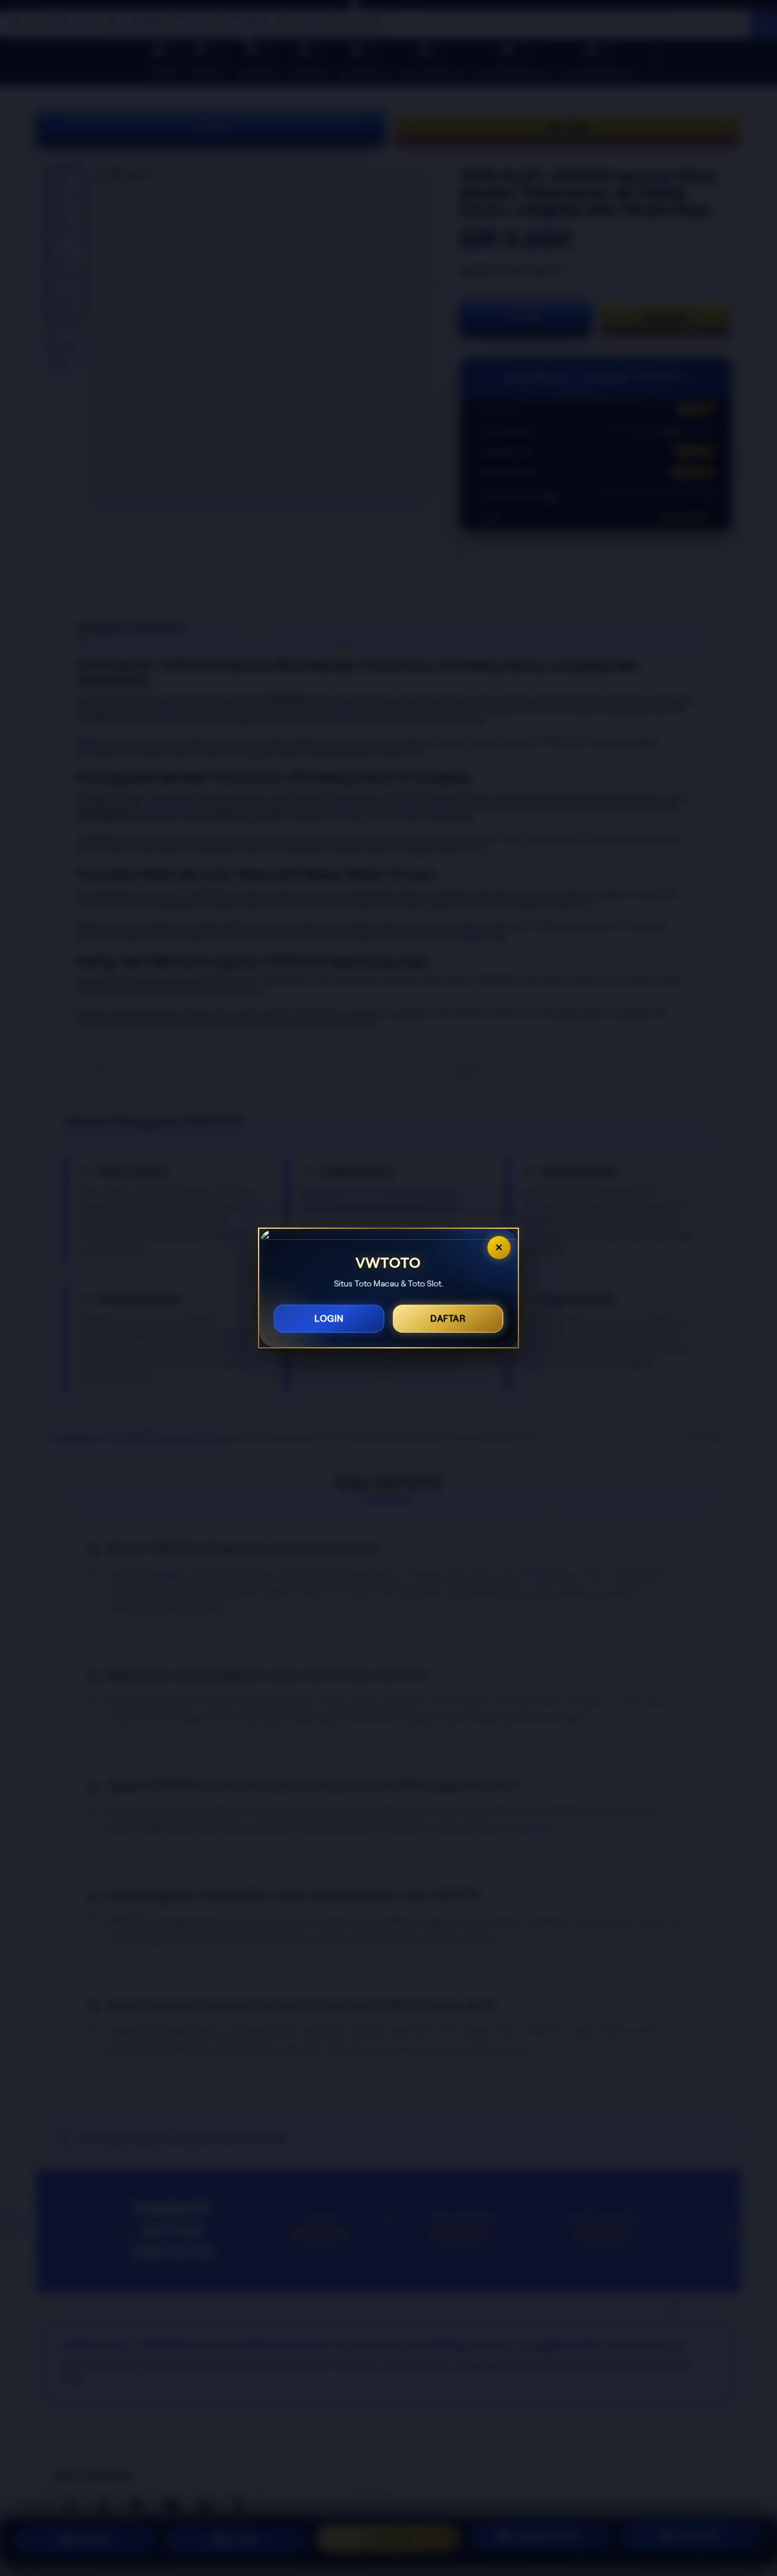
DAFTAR (448, 1319)
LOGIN (329, 1319)
